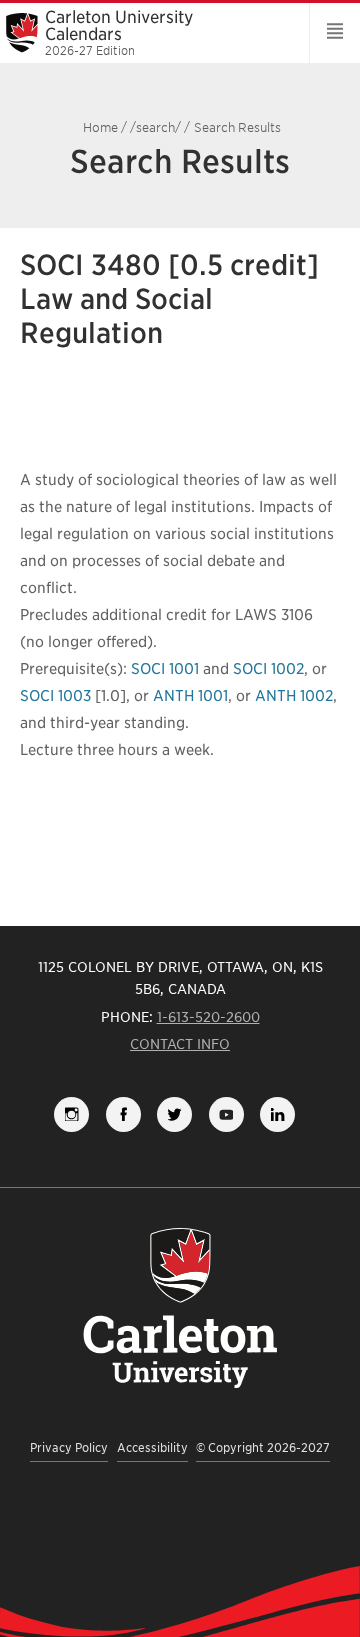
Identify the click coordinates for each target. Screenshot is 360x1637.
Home (100, 127)
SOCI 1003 (55, 696)
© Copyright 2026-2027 (263, 1447)
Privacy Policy (69, 1447)
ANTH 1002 (294, 696)
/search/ (155, 127)
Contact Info (180, 1044)
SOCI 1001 (165, 669)
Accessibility (152, 1447)
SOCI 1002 (268, 669)
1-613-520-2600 (208, 1017)
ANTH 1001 (190, 696)
